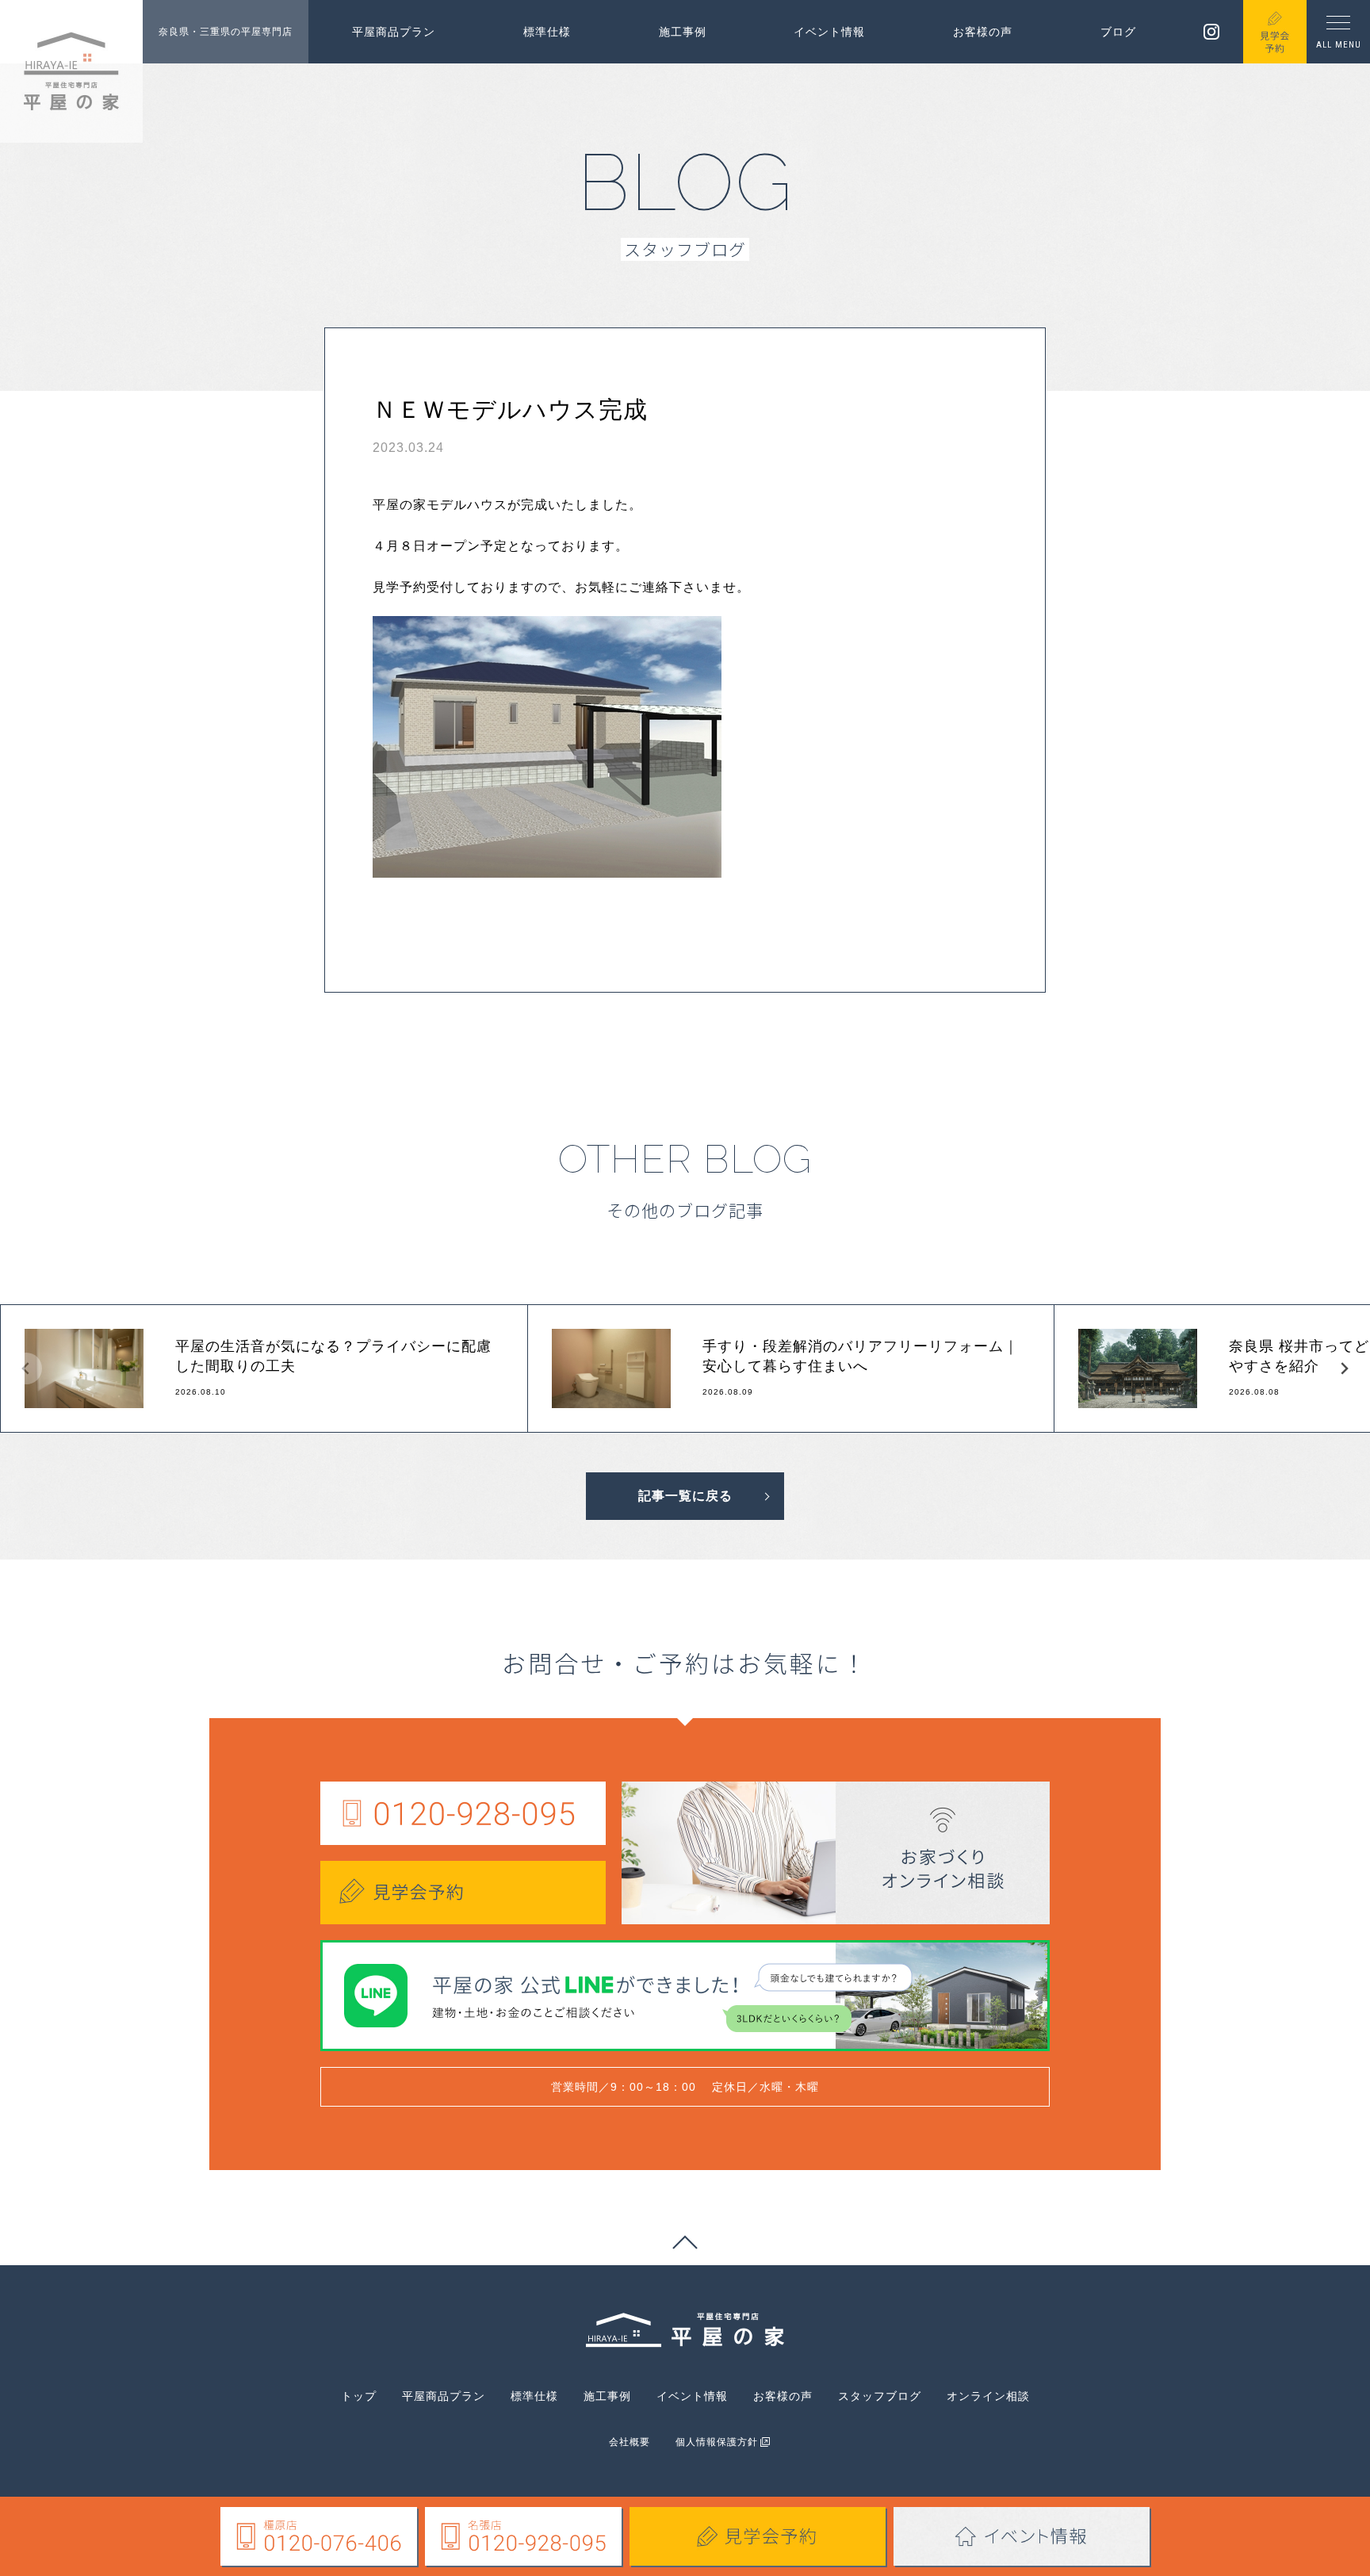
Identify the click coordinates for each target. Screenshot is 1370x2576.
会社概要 (630, 2442)
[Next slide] (1344, 1368)
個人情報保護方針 (717, 2442)
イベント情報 (829, 32)
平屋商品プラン (394, 32)
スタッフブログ (880, 2396)
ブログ (1118, 32)
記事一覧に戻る (685, 1496)
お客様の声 (983, 32)
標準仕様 (547, 32)
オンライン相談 (988, 2396)
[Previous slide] (26, 1368)
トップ (359, 2396)
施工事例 (683, 32)
